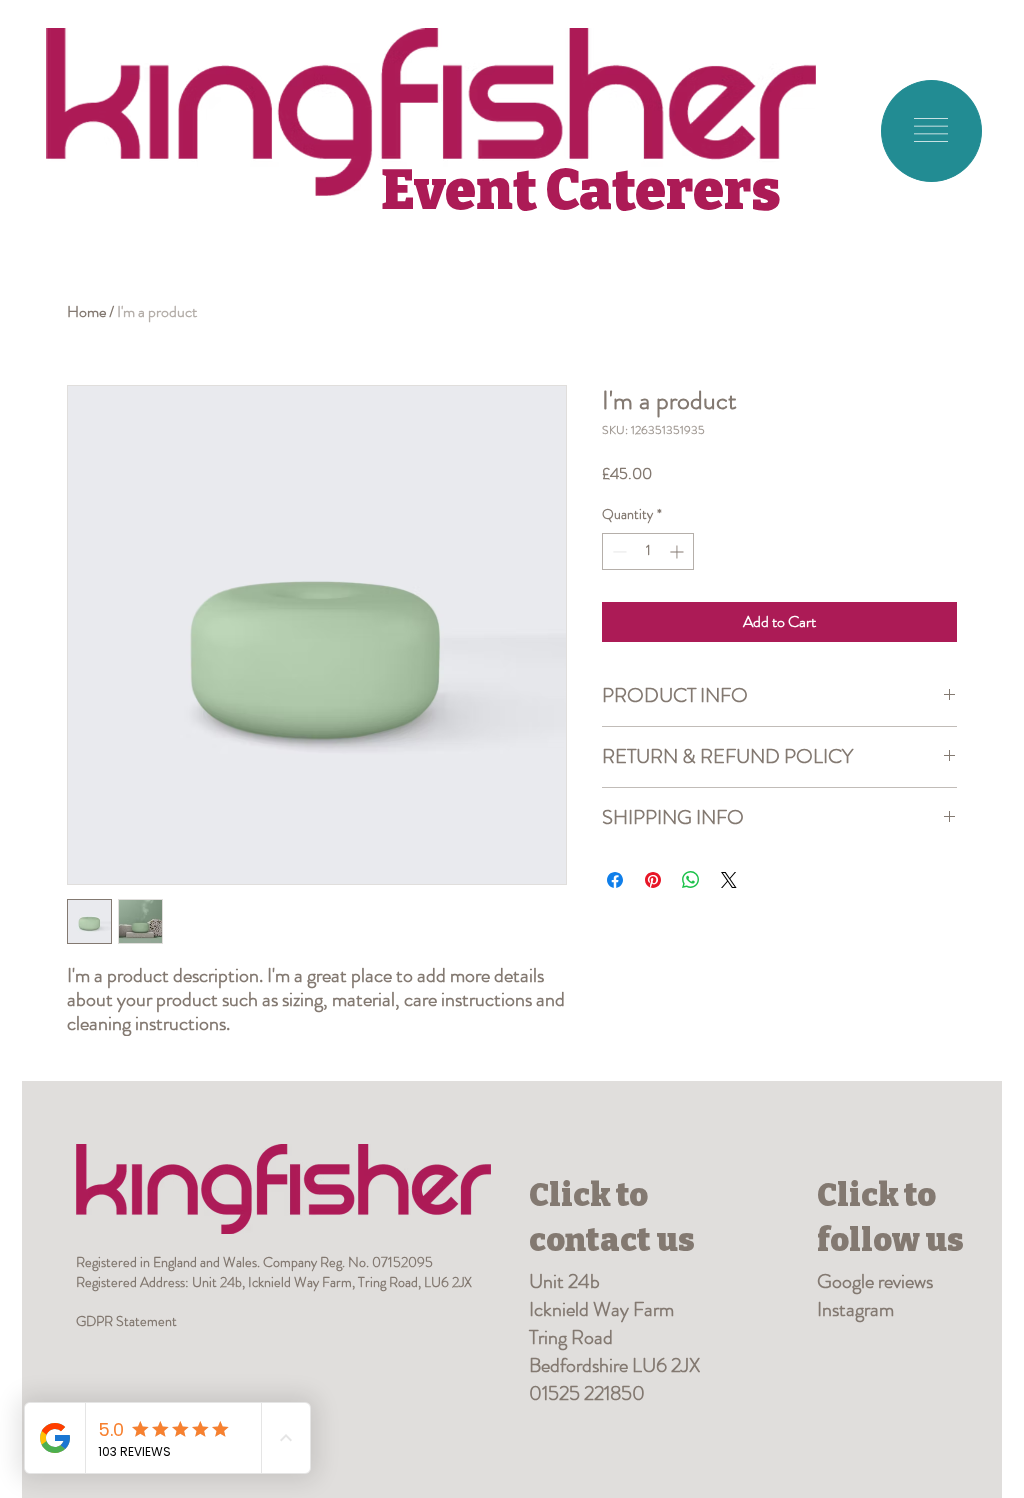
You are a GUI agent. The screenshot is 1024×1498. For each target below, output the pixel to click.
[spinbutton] (648, 551)
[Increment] (678, 551)
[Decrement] (617, 551)
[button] (931, 130)
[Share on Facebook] (615, 880)
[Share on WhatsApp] (691, 880)
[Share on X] (729, 880)
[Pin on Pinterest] (653, 880)
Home (86, 311)
